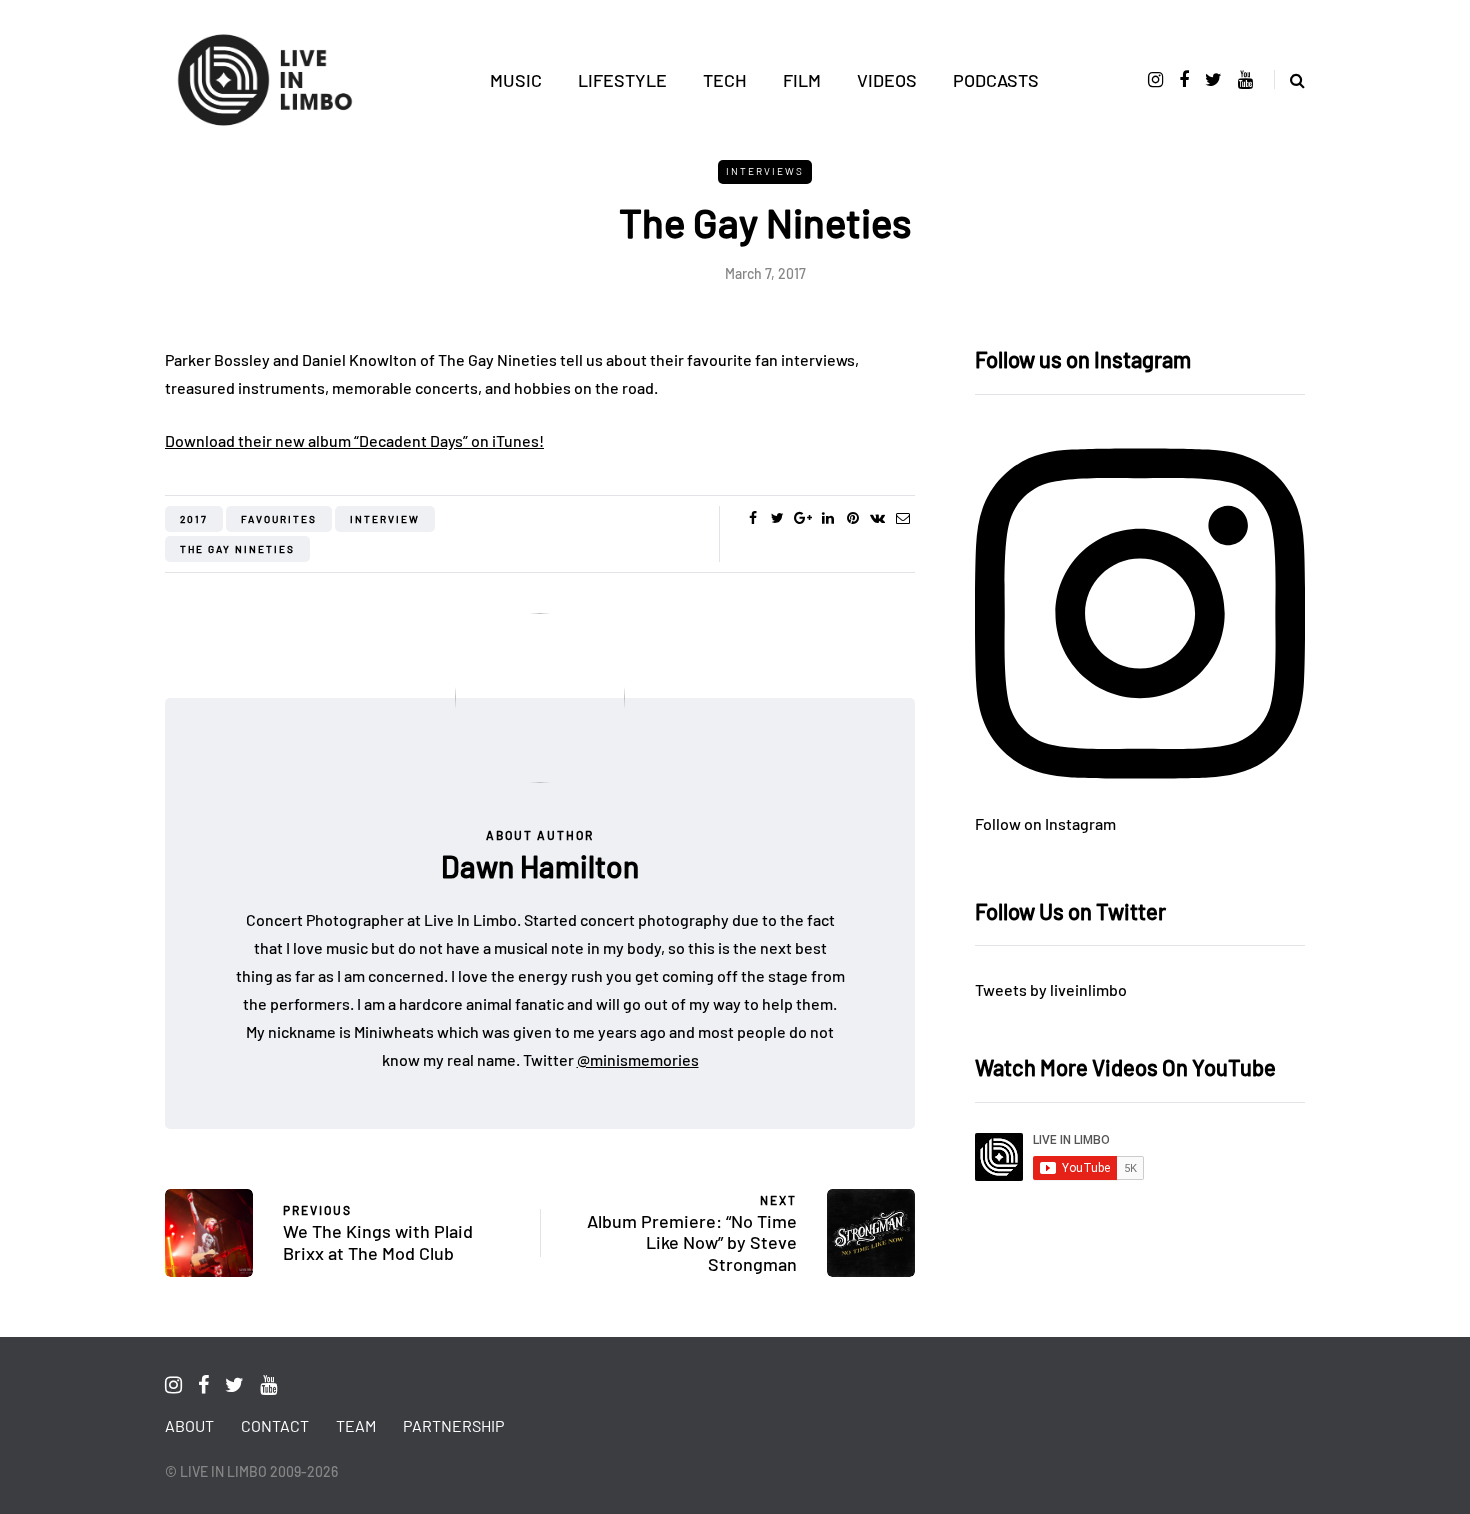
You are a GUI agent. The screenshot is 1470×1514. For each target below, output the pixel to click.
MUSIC (516, 80)
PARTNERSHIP (453, 1425)
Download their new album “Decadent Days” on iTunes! (354, 440)
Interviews (765, 171)
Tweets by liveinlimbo (1051, 989)
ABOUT (189, 1425)
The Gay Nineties (237, 549)
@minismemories (638, 1059)
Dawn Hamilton (540, 866)
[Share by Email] (902, 518)
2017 (194, 519)
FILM (802, 80)
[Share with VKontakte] (877, 518)
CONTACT (275, 1425)
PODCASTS (996, 80)
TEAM (356, 1425)
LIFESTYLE (622, 80)
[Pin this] (852, 518)
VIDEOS (887, 80)
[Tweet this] (777, 518)
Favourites (279, 519)
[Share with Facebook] (752, 518)
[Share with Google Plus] (802, 518)
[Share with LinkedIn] (827, 518)
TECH (725, 80)
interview (385, 519)
